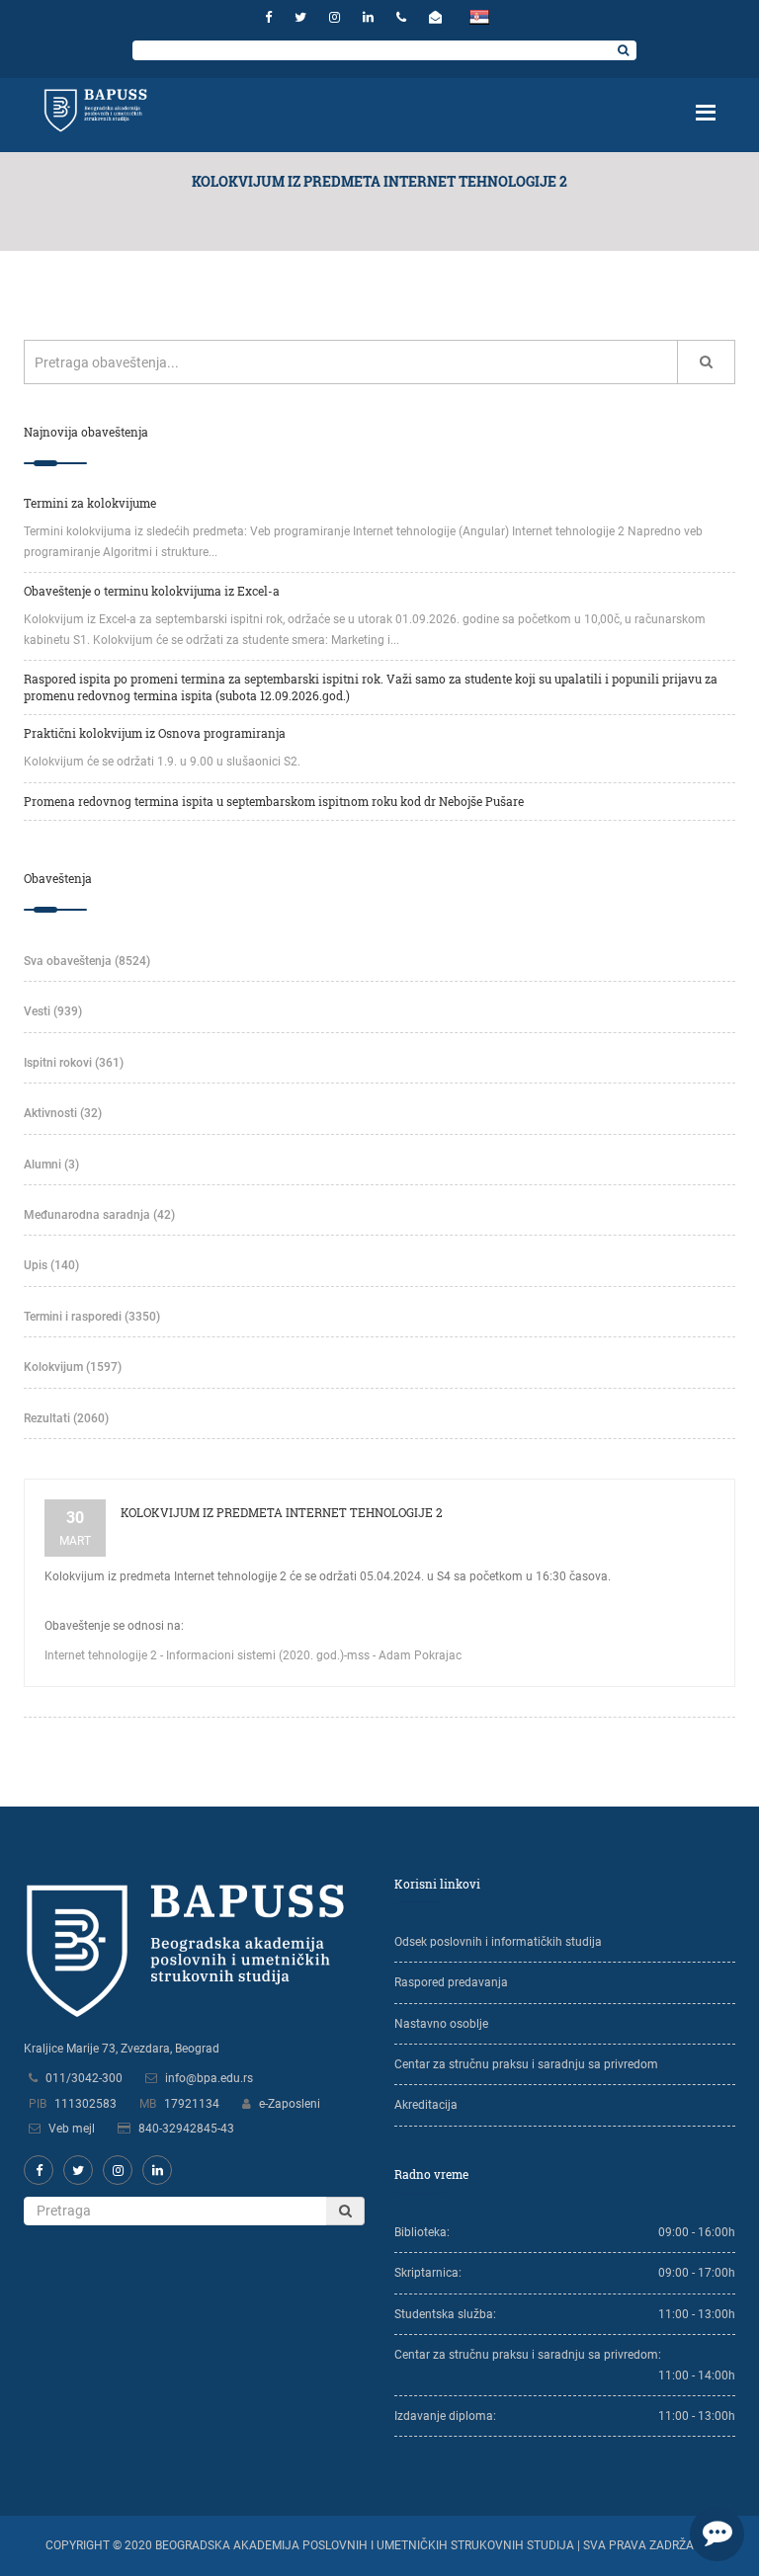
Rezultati (66, 1418)
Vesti (53, 1011)
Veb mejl (72, 2129)
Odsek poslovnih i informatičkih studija (498, 1942)
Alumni (51, 1165)
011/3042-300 (84, 2078)
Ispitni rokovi (74, 1063)
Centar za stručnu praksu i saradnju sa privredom (526, 2064)
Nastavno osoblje (441, 2024)
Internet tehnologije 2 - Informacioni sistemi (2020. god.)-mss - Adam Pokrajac (253, 1655)
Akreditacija (426, 2105)
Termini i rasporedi (92, 1317)
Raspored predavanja (451, 1982)
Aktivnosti (63, 1113)
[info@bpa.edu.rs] (438, 17)
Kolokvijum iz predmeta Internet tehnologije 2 (282, 1512)
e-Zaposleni (290, 2104)
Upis (51, 1265)
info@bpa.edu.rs (209, 2078)
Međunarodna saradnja (99, 1215)
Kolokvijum (73, 1367)
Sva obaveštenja (87, 961)
